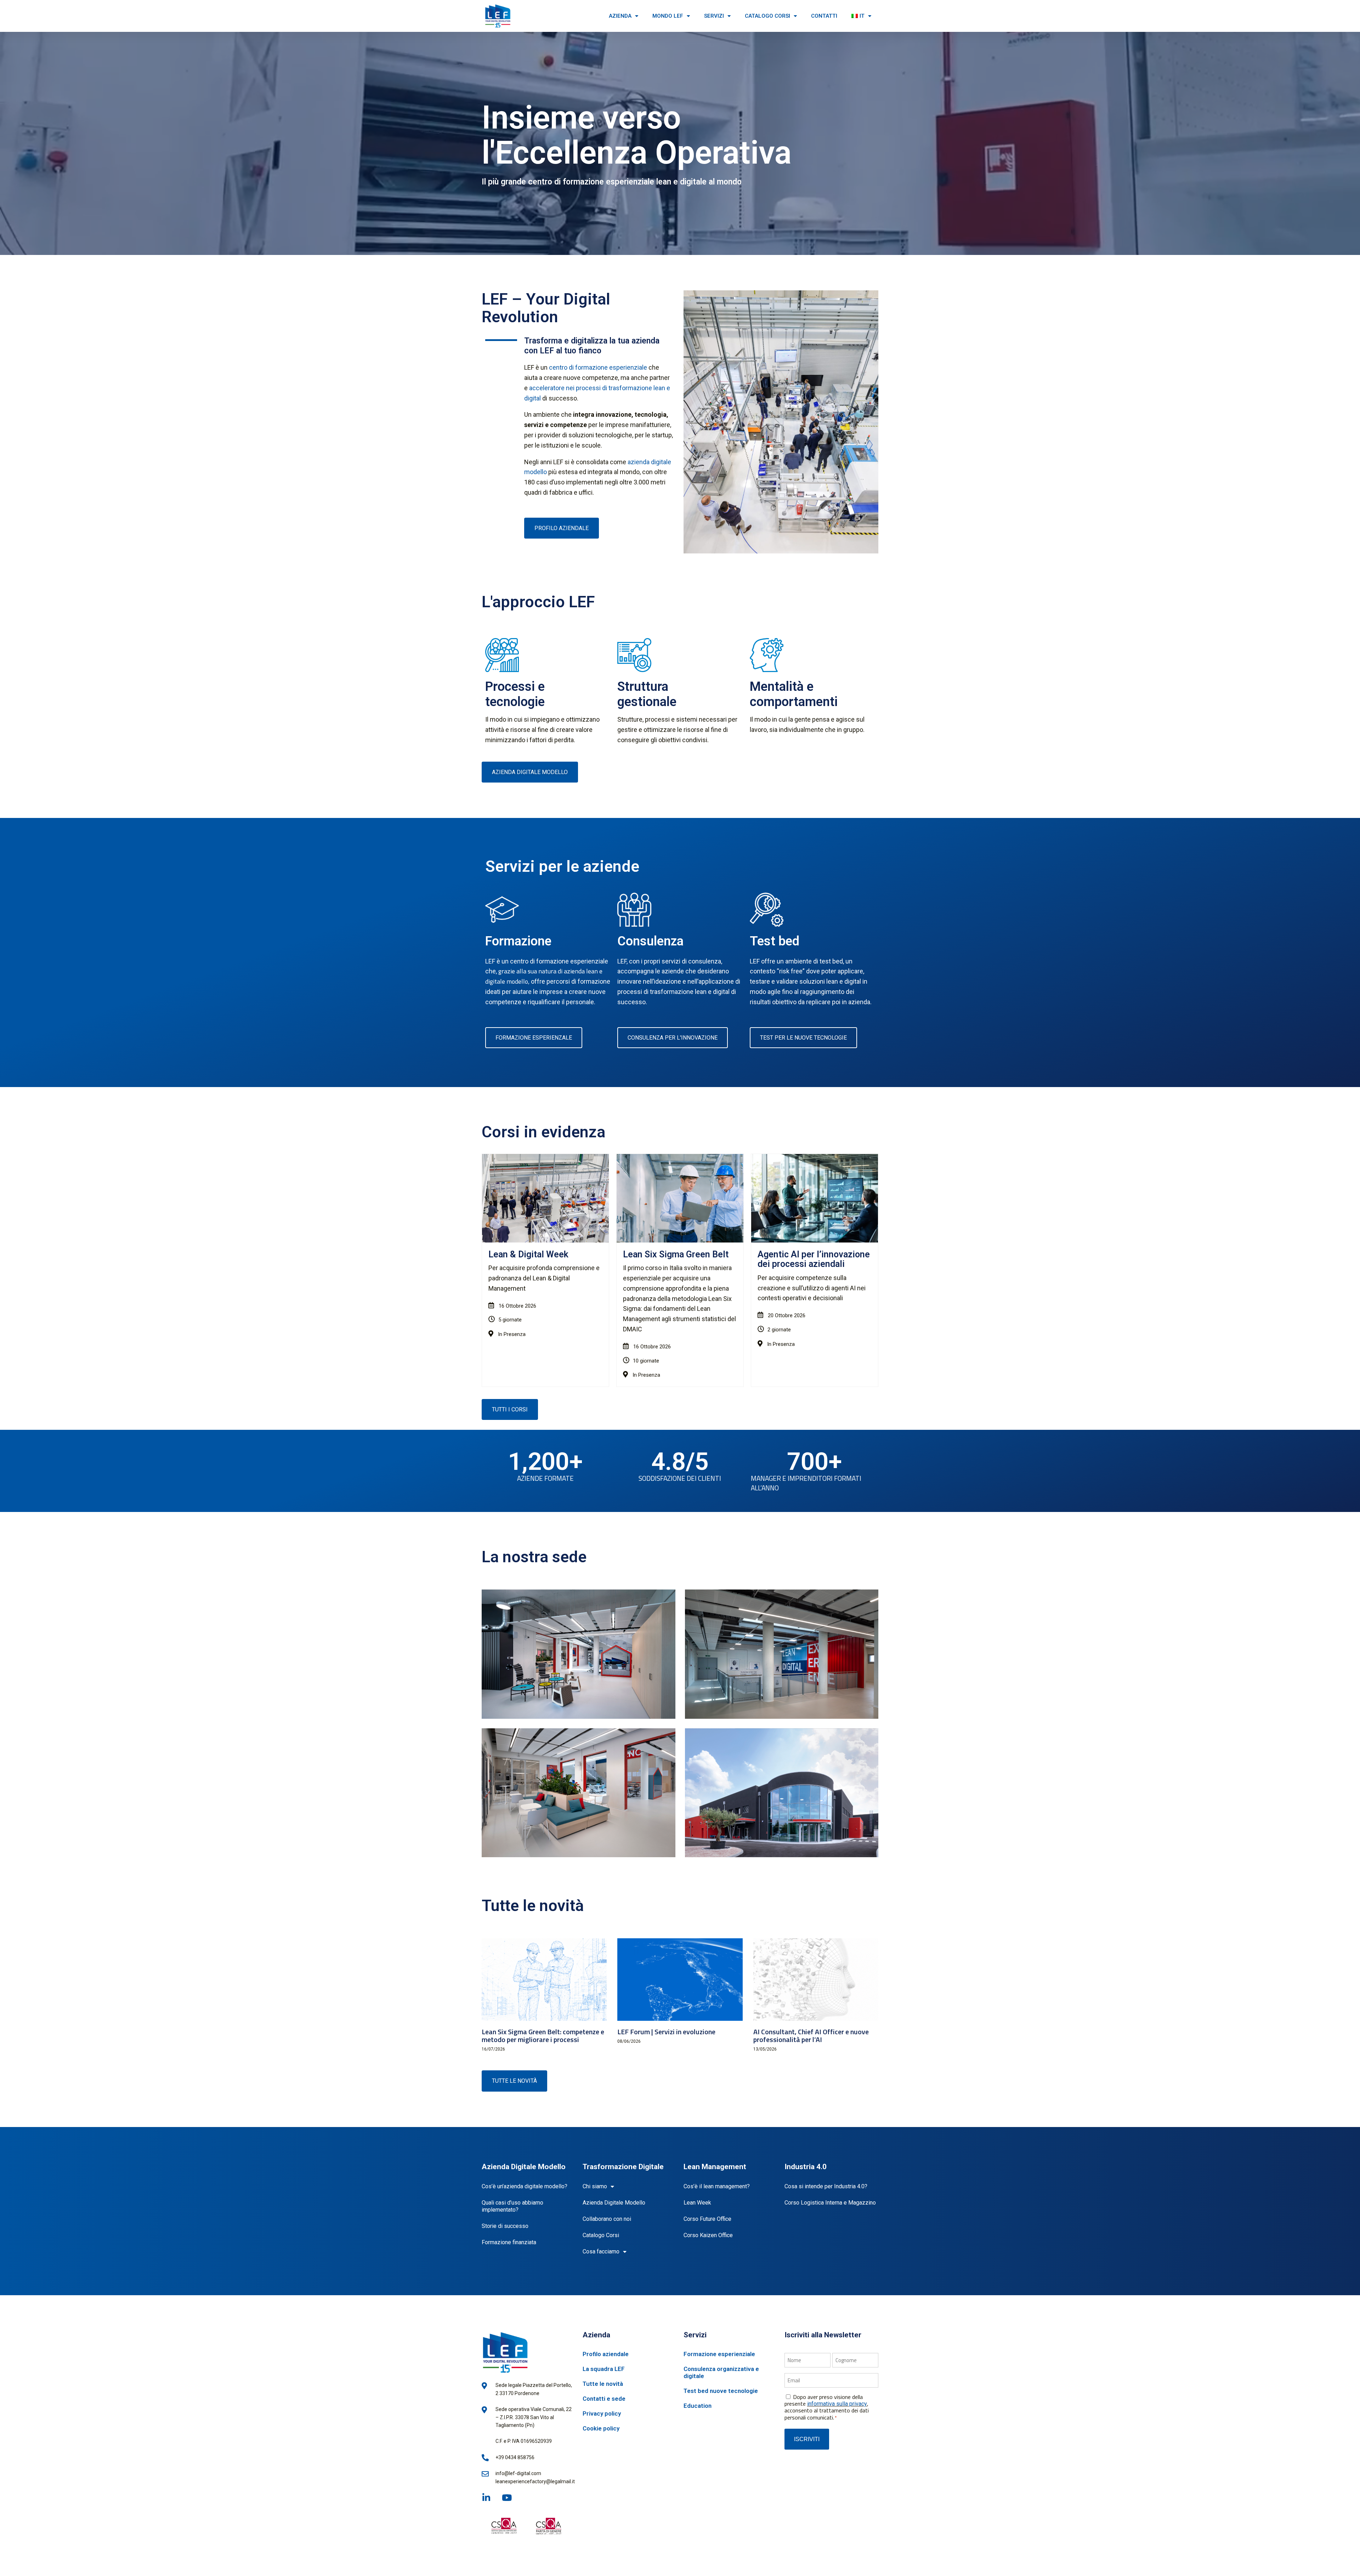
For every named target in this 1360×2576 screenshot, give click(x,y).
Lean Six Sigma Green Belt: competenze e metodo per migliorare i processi (543, 2035)
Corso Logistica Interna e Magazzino (830, 2203)
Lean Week (697, 2203)
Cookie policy (601, 2428)
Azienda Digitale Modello (614, 2203)
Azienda (620, 16)
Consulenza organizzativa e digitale (721, 2372)
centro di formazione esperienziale (598, 367)
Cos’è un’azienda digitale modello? (525, 2186)
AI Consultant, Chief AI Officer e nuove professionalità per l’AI (811, 2035)
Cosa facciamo (601, 2251)
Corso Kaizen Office (708, 2235)
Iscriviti (807, 2439)
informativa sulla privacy (837, 2404)
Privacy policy (602, 2413)
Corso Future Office (707, 2219)
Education (698, 2406)
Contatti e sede (604, 2399)
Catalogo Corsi (601, 2235)
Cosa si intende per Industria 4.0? (826, 2186)
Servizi (714, 16)
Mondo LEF (668, 16)
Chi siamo (595, 2186)
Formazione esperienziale (719, 2354)
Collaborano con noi (607, 2219)
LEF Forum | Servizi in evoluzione (666, 2032)
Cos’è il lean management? (717, 2186)
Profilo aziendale (606, 2354)
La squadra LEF (604, 2369)
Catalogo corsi (767, 16)
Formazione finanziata (509, 2242)
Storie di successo (505, 2226)
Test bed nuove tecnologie (721, 2391)
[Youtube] (507, 2498)
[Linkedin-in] (486, 2498)
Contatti (824, 16)
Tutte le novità (603, 2384)
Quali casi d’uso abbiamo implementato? (512, 2206)
